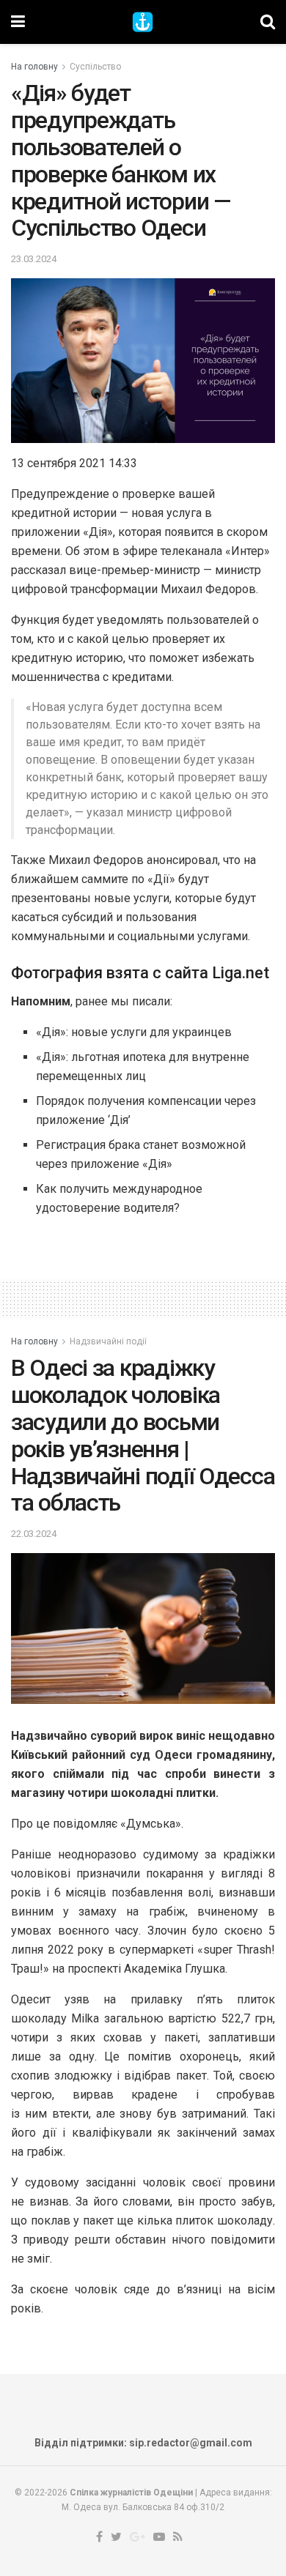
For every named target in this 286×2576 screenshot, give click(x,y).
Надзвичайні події (108, 1341)
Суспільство (95, 67)
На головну (34, 67)
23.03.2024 (34, 259)
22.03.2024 (34, 1534)
